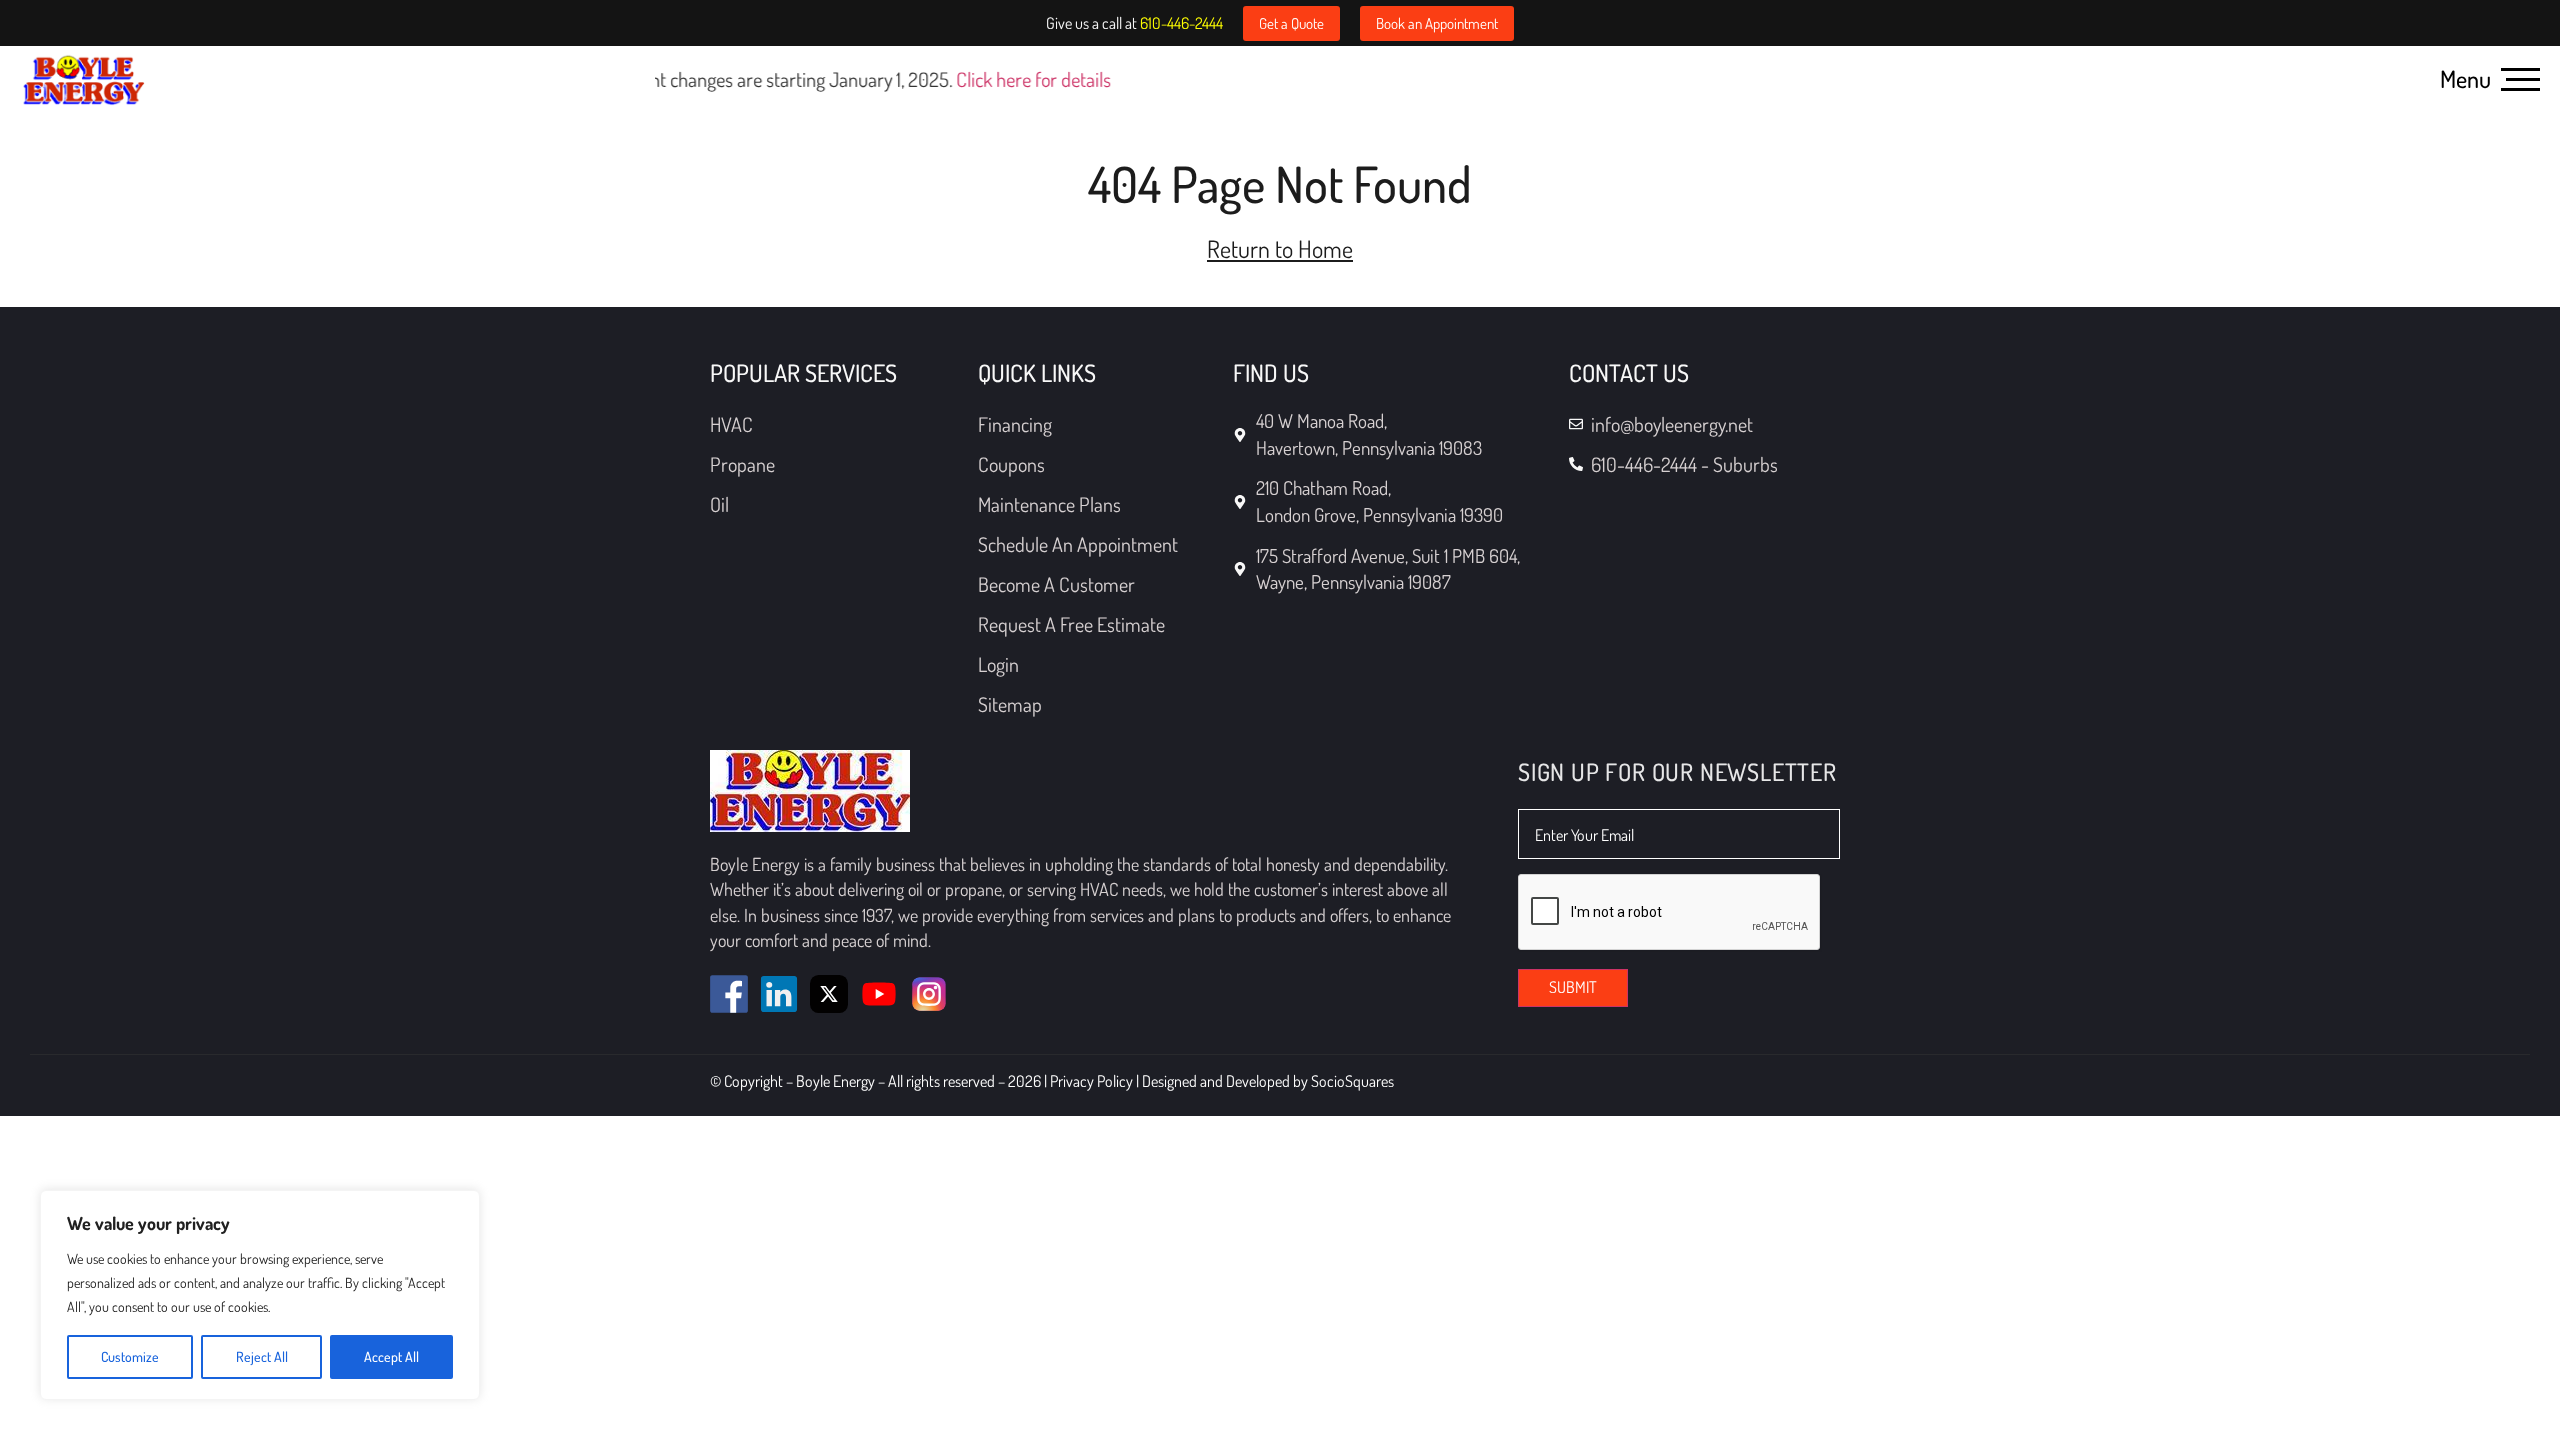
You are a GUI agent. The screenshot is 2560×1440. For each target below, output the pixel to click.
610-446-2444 (1181, 23)
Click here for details (1000, 79)
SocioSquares (1352, 1081)
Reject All (262, 1356)
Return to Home (1280, 248)
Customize (130, 1356)
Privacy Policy (1093, 1081)
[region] (260, 1295)
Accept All (391, 1356)
